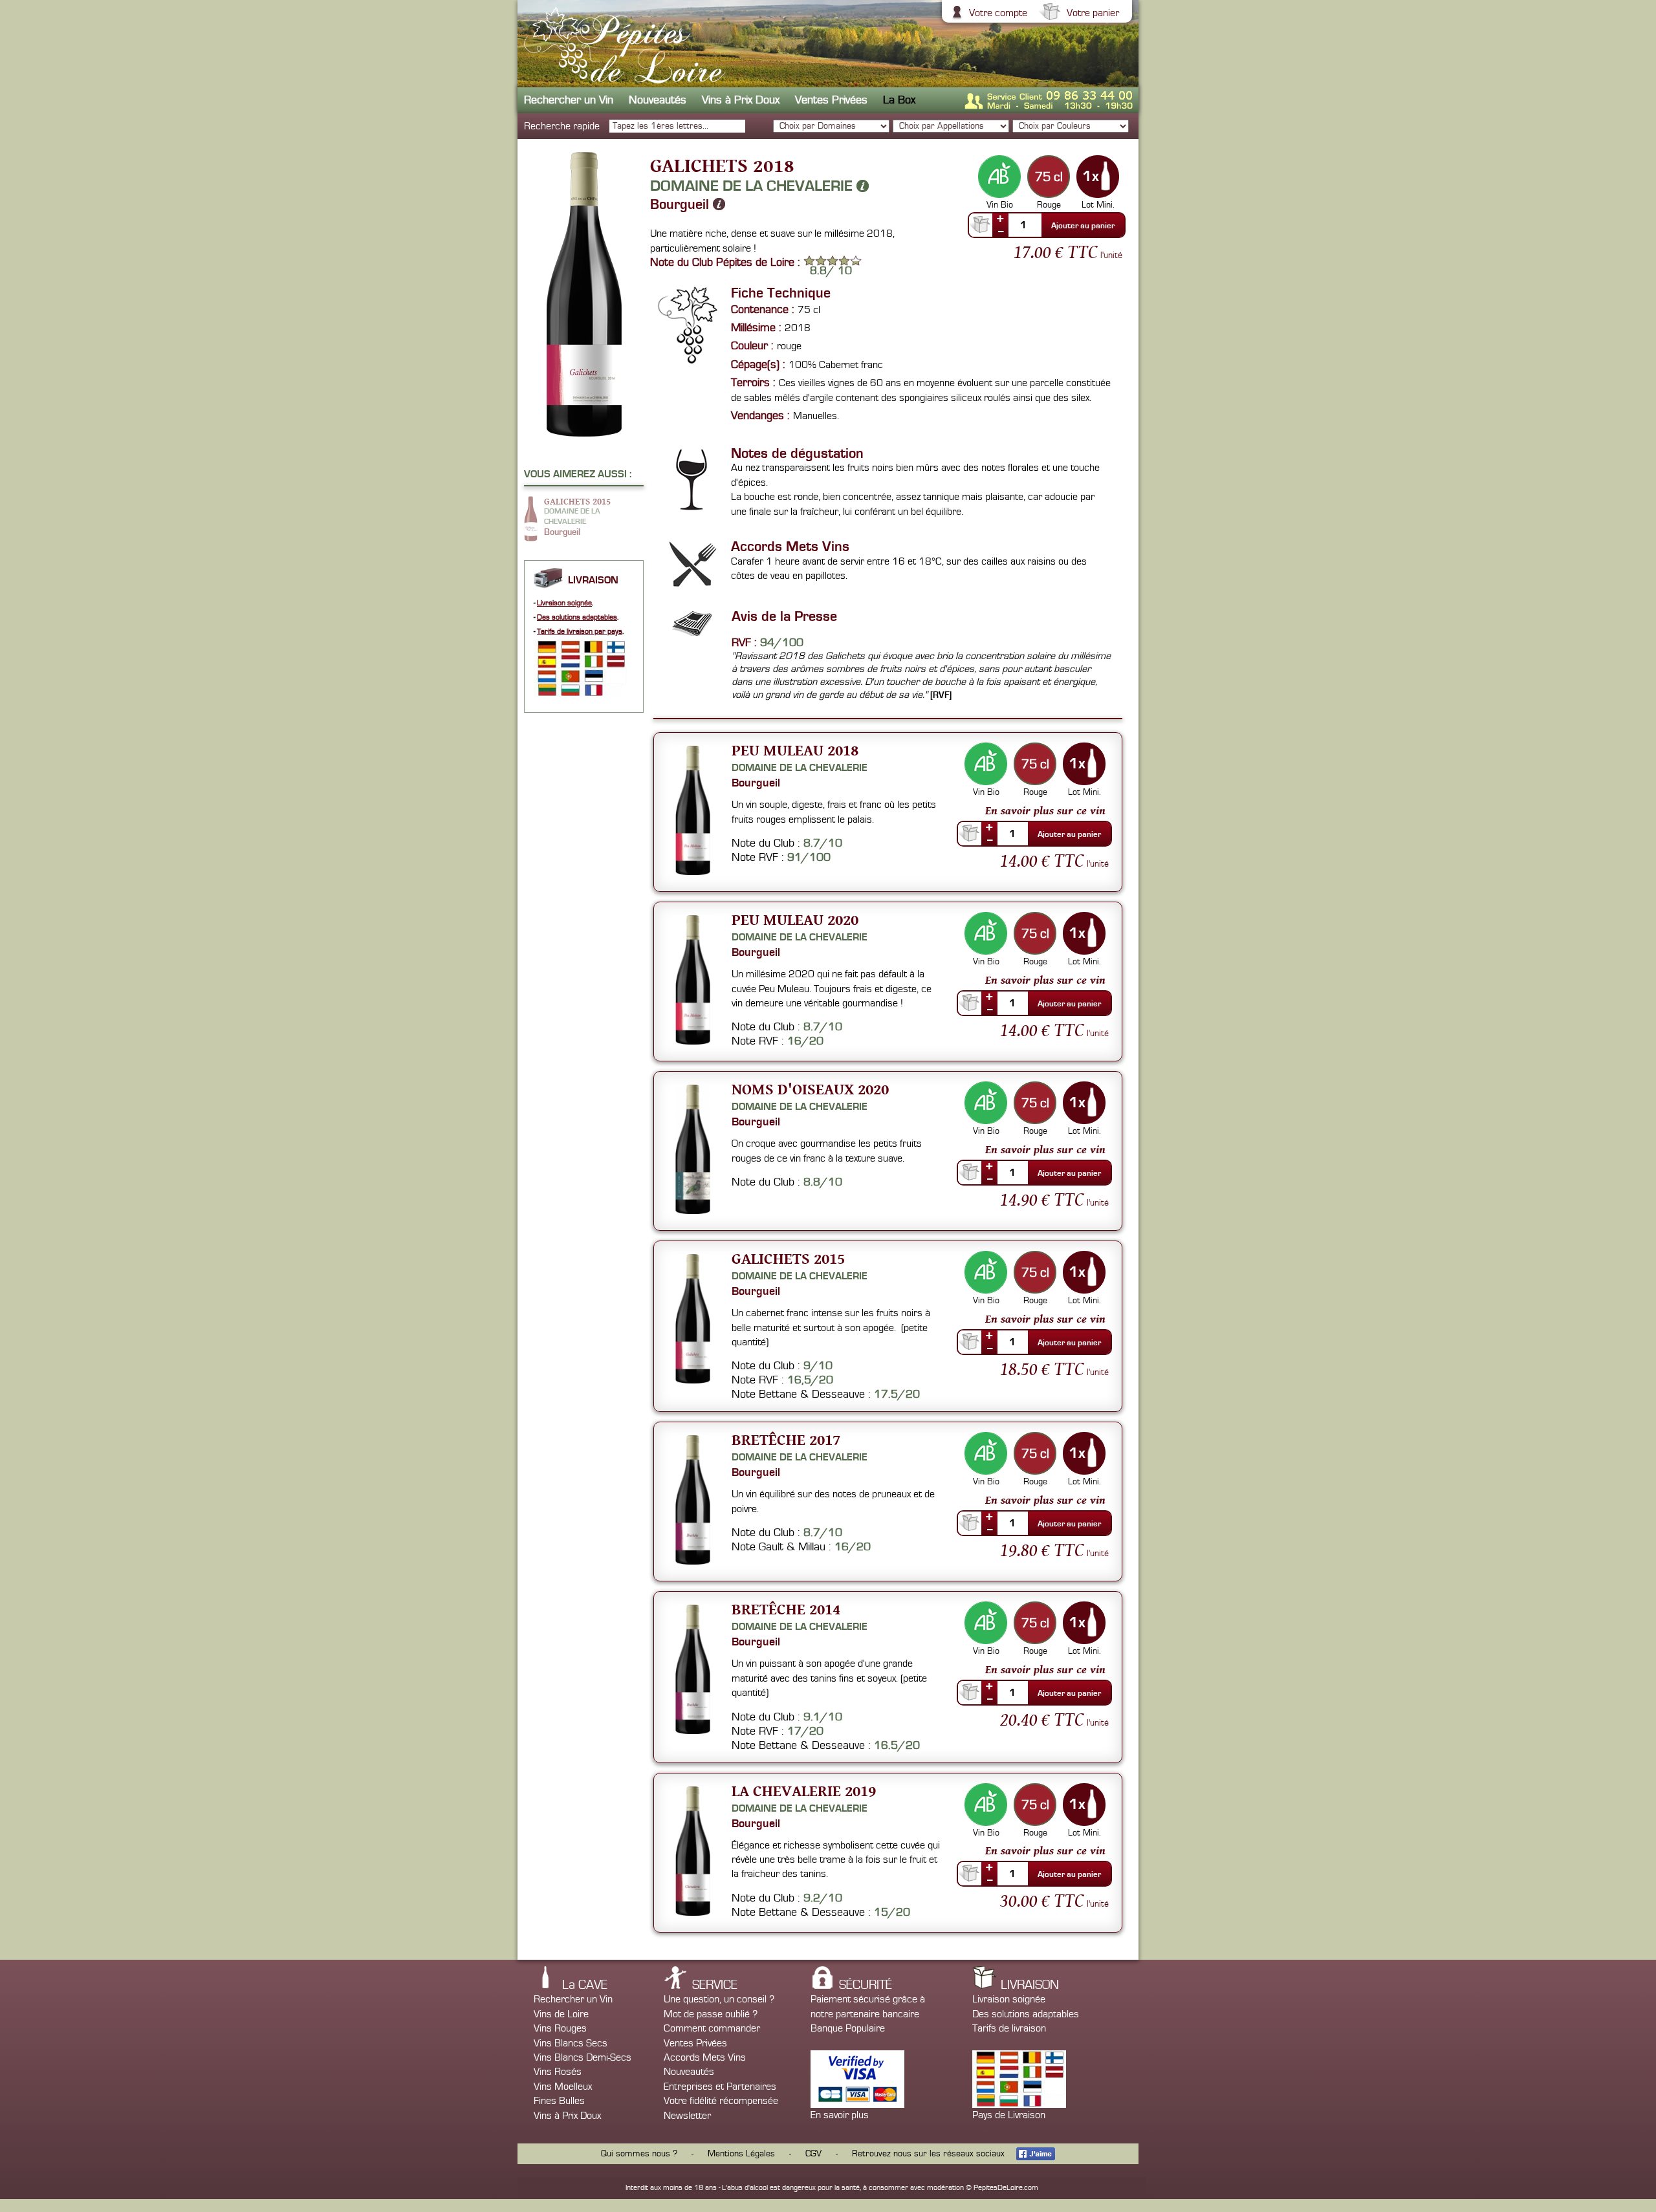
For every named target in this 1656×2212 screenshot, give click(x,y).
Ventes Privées (831, 100)
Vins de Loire (561, 2014)
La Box (899, 100)
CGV (813, 2154)
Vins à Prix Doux (741, 100)
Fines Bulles (559, 2101)
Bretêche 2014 (786, 1609)
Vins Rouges (560, 2028)
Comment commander (712, 2028)
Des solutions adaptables (577, 617)
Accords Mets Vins (705, 2057)
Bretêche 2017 (786, 1439)
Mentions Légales (741, 2154)
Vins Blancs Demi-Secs (583, 2057)
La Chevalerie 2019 (804, 1791)
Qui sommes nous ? (639, 2154)
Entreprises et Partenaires (720, 2087)
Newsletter (687, 2116)
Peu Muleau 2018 (795, 750)
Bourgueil (681, 204)
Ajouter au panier (1083, 226)
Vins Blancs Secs (571, 2043)
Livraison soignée (564, 603)
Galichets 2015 (788, 1258)
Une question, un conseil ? (719, 1999)
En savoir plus (840, 2115)
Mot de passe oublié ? (711, 2014)
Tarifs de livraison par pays (580, 632)
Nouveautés (658, 100)
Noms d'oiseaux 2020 (810, 1089)
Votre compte (998, 13)
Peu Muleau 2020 (795, 919)
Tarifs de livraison (1009, 2028)
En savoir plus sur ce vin (1045, 810)
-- (1001, 231)
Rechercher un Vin (569, 100)
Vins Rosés (558, 2072)
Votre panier (1093, 13)
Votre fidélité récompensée (721, 2101)
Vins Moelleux (563, 2087)
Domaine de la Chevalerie (753, 186)
